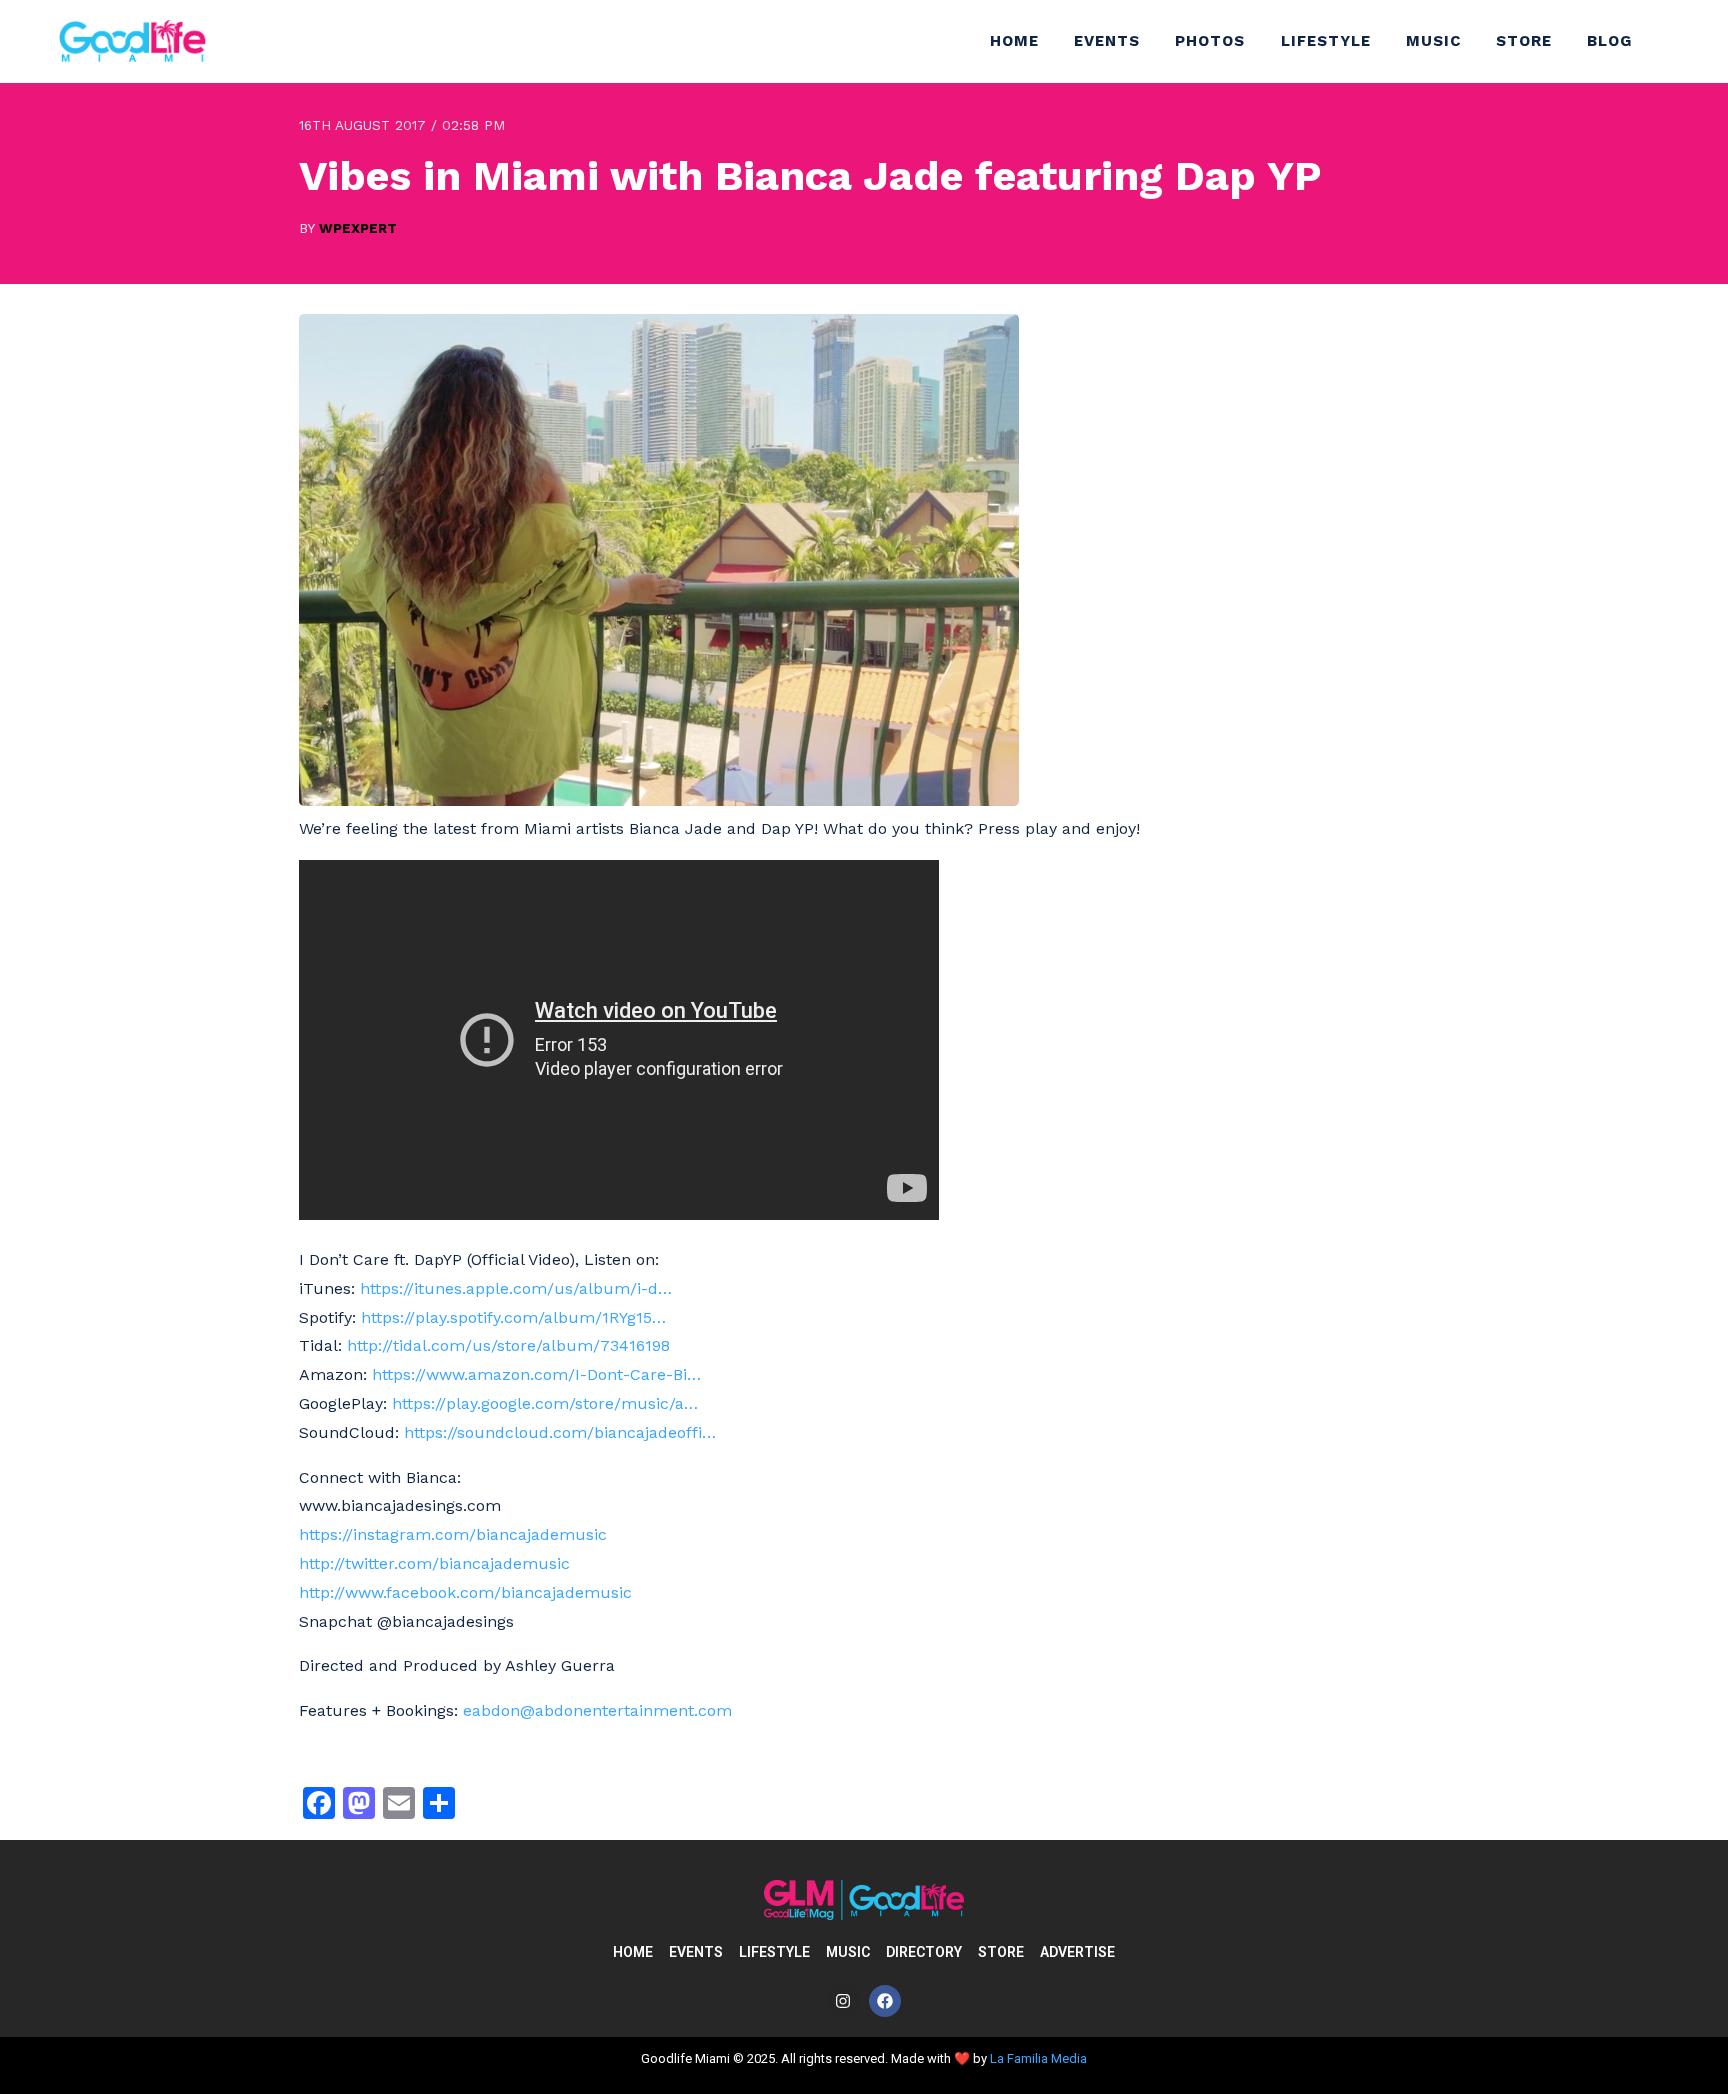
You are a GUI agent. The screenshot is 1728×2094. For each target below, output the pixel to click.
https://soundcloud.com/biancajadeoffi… (560, 1432)
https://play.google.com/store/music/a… (545, 1403)
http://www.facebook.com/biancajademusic (465, 1592)
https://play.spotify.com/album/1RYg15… (513, 1317)
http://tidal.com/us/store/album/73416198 (508, 1345)
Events (1107, 41)
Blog (1609, 41)
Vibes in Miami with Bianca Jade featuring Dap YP (810, 175)
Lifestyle (1326, 41)
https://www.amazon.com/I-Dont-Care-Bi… (536, 1374)
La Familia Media (1038, 2058)
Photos (1210, 41)
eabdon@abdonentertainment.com (597, 1710)
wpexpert (358, 228)
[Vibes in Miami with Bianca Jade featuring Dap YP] (659, 800)
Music (1433, 41)
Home (1014, 41)
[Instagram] (843, 2001)
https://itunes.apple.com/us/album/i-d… (516, 1288)
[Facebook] (885, 2001)
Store (1524, 41)
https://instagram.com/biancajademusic (453, 1534)
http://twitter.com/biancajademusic (434, 1563)
